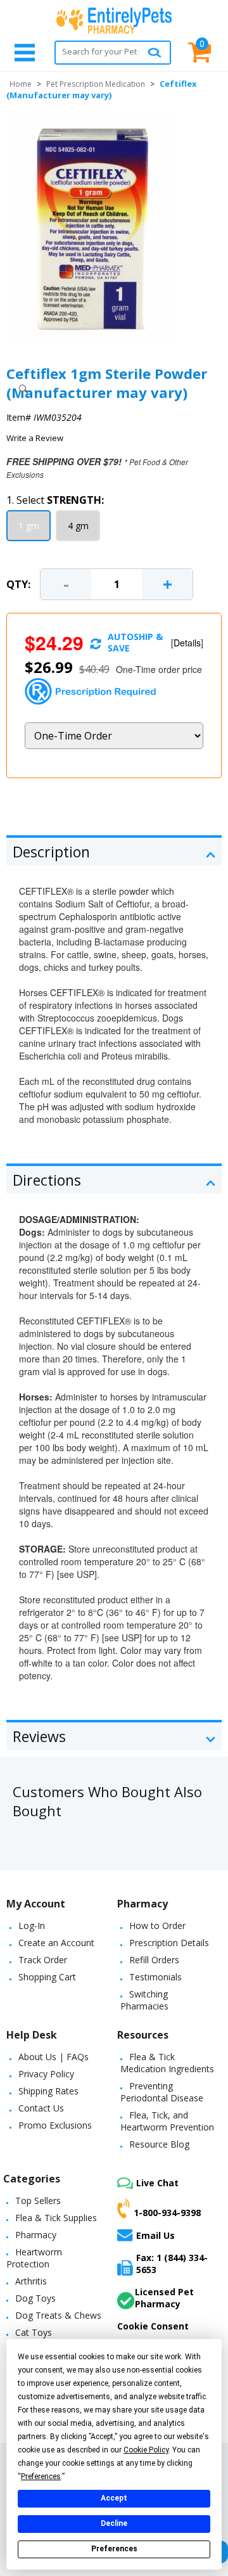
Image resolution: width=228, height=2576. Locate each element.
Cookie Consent (153, 2326)
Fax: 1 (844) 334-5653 (172, 2264)
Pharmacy (36, 2235)
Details (187, 643)
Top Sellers (38, 2201)
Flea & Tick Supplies (56, 2218)
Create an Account (56, 1943)
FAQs (78, 2057)
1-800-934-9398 (167, 2212)
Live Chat (157, 2183)
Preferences (114, 2549)
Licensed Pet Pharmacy (164, 2298)
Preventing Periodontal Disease (162, 2092)
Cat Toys (34, 2332)
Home (21, 84)
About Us (37, 2057)
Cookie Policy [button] (146, 2450)
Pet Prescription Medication (96, 84)
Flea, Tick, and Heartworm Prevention (167, 2121)
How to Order (157, 1926)
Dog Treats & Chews (58, 2315)
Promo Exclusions (55, 2125)
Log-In (32, 1926)
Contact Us (41, 2108)
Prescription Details (169, 1943)
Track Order (43, 1960)
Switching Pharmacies (144, 2000)
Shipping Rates (48, 2091)
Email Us (155, 2235)
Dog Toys (35, 2298)
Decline (114, 2523)
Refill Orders (154, 1960)
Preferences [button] (41, 2477)
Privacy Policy (46, 2074)
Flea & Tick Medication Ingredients (167, 2063)
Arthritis (31, 2281)
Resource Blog (159, 2144)
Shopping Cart (47, 1977)
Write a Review (35, 438)
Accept (114, 2498)
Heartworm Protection (34, 2258)
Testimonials (155, 1977)
